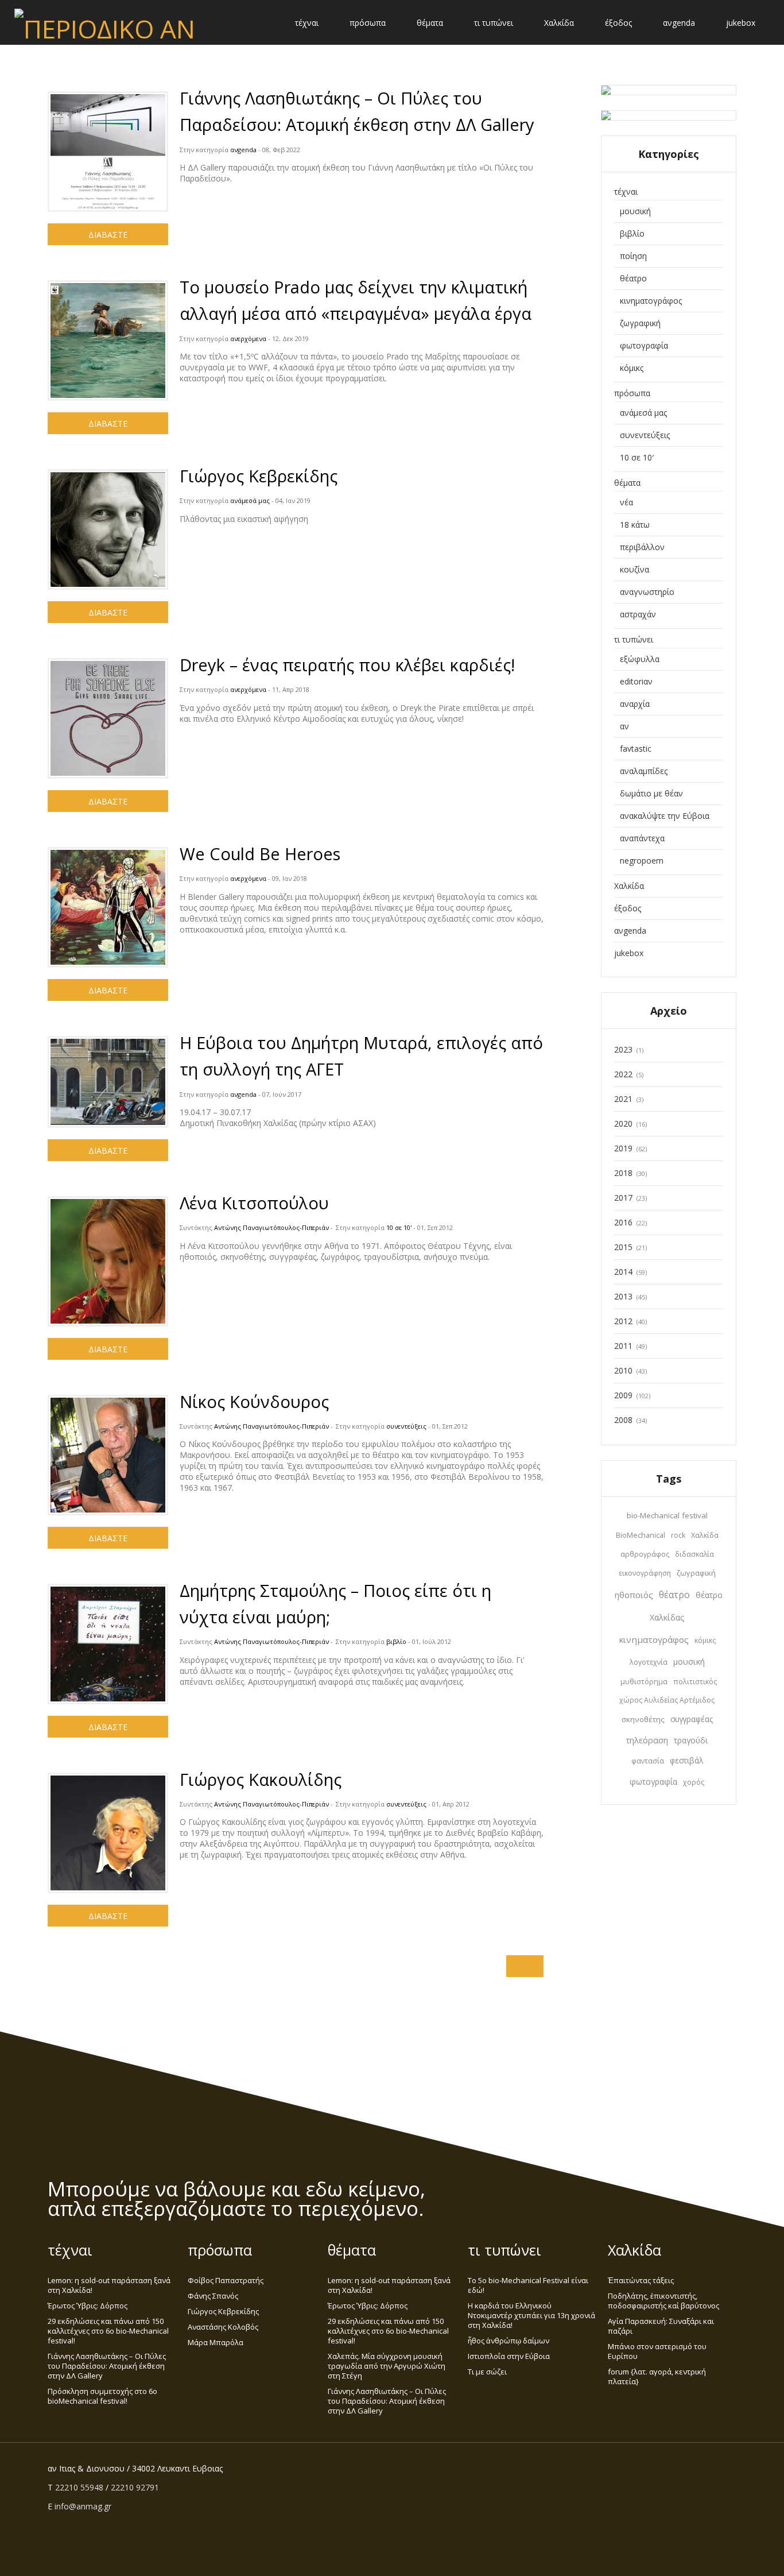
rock (678, 1535)
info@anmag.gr (83, 2506)
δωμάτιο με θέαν (651, 793)
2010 (623, 1370)
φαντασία (648, 1761)
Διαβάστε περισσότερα (108, 237)
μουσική (635, 211)
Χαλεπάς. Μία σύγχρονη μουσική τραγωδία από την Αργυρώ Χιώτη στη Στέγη (387, 2366)
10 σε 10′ (637, 457)
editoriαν (636, 681)
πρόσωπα (368, 23)
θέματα (430, 23)
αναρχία (635, 704)
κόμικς (632, 368)
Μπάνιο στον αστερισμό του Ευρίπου (657, 2351)
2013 (623, 1296)
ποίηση (633, 256)
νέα (626, 502)
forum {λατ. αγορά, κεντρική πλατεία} (657, 2376)
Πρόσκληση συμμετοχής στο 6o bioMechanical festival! (102, 2396)
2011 (623, 1346)
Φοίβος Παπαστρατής (226, 2280)
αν (624, 726)
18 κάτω (635, 525)
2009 (623, 1395)
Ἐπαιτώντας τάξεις (641, 2280)
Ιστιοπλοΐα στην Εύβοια (509, 2356)
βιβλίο (396, 1641)
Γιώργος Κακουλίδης (261, 1779)
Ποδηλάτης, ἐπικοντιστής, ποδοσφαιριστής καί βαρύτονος (663, 2301)
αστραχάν (638, 614)
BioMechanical (641, 1535)
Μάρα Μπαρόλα (216, 2342)
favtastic (636, 749)
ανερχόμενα (248, 339)
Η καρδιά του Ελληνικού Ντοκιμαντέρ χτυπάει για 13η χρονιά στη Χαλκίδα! (531, 2315)
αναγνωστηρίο (647, 592)
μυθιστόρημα (644, 1682)
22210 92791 (135, 2487)
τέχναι (307, 23)
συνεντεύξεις (406, 1426)
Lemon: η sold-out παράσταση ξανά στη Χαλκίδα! (109, 2285)
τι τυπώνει (494, 23)
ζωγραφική (640, 323)
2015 (623, 1247)
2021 (623, 1099)
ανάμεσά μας (250, 500)
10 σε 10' (399, 1227)
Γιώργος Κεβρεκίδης (259, 476)
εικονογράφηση (645, 1573)
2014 (623, 1272)
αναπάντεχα (642, 838)
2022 (623, 1074)
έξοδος (618, 23)
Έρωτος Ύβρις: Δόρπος (88, 2306)
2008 (623, 1420)
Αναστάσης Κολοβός (223, 2327)
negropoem (642, 860)
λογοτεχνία (649, 1662)
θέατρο (633, 278)
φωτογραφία (644, 345)
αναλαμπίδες (644, 771)
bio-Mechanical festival (667, 1515)
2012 (623, 1321)
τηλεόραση (647, 1740)
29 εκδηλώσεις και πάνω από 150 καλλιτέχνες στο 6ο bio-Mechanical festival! (108, 2331)
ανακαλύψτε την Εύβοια (665, 816)
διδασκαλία (694, 1554)
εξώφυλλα (640, 659)
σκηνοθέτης (643, 1719)
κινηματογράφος (651, 301)
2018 (623, 1173)
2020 (623, 1123)
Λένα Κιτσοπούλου (254, 1203)
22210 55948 (79, 2487)
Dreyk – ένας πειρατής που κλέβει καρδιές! (347, 665)
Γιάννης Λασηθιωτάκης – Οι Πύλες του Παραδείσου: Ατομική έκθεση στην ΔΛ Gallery (107, 2366)
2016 (623, 1222)
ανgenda (679, 23)
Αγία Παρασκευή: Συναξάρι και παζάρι (661, 2326)
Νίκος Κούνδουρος (254, 1401)
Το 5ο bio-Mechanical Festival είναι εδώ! (528, 2285)
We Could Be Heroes (260, 854)
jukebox (741, 23)
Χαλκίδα (559, 23)
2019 (623, 1148)
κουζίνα (634, 569)
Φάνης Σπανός (213, 2296)
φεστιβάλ (686, 1761)
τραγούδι (691, 1740)
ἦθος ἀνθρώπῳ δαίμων (509, 2341)
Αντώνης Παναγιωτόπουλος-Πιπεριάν (271, 1227)
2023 (623, 1049)
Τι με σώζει (487, 2372)
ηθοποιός (634, 1595)
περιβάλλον (642, 547)
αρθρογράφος (645, 1554)
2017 (623, 1198)
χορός (694, 1782)
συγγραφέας (692, 1719)
